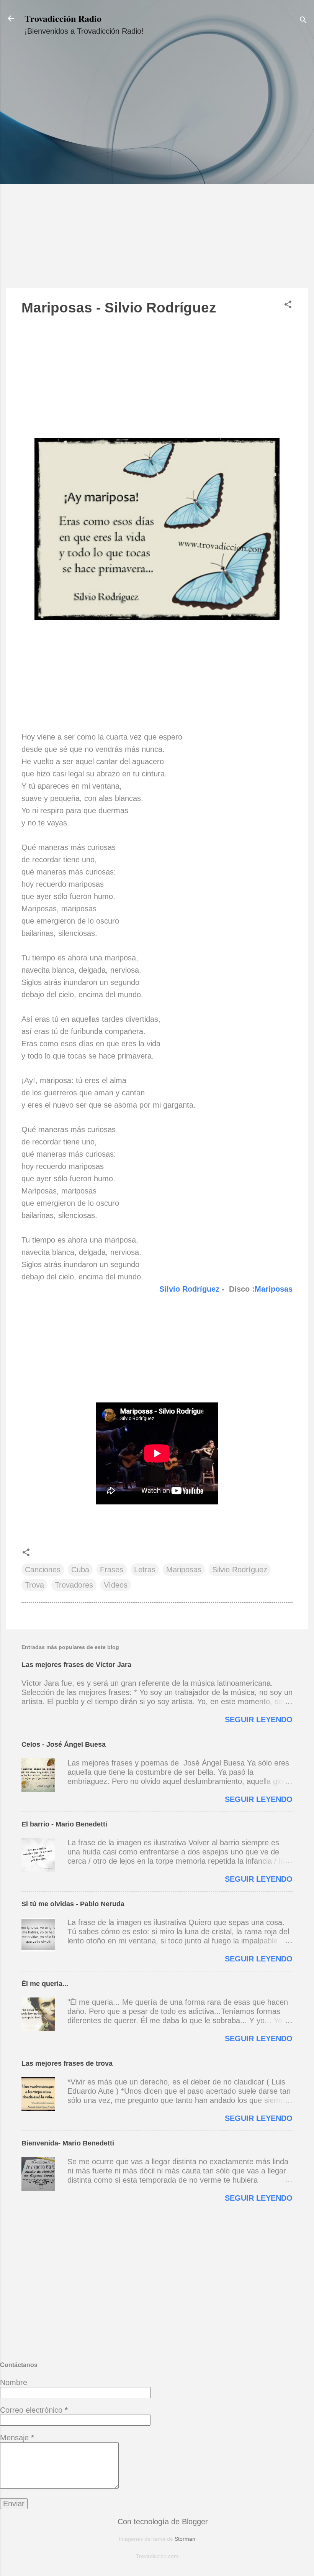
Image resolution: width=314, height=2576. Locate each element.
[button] (288, 305)
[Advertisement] (157, 169)
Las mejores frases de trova (67, 2063)
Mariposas (274, 1289)
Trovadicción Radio (63, 18)
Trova (34, 1585)
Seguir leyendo (259, 1720)
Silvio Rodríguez (189, 1289)
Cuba (80, 1570)
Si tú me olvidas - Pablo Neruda (73, 1904)
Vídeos (116, 1585)
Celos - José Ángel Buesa (64, 1744)
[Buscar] (303, 21)
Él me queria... (45, 1984)
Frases (112, 1570)
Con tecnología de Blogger (162, 2522)
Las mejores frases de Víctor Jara (76, 1665)
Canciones (43, 1570)
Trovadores (74, 1585)
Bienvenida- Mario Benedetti (68, 2143)
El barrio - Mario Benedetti (64, 1824)
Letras (145, 1570)
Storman (185, 2539)
